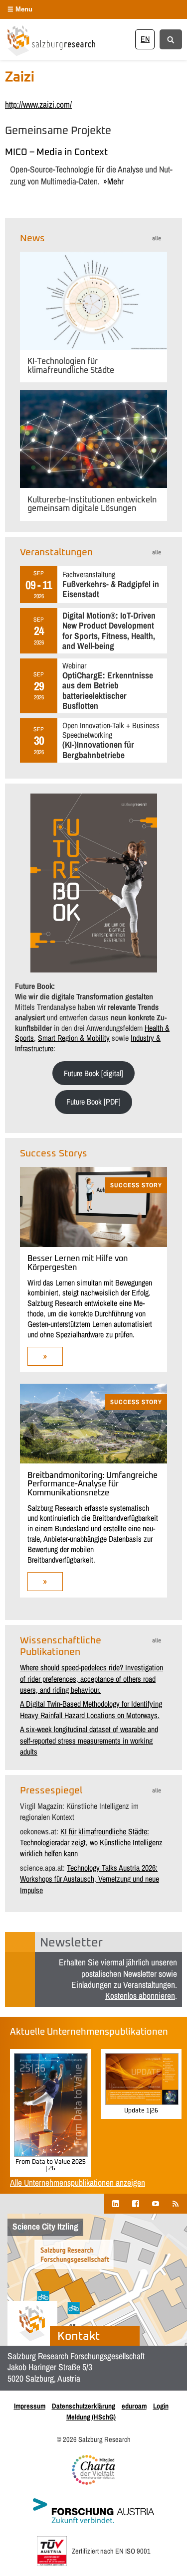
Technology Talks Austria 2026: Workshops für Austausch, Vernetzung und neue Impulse (90, 1879)
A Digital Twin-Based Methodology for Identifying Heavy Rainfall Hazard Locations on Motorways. (91, 1709)
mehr (115, 181)
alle (157, 239)
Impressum (30, 2406)
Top (176, 2562)
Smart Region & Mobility (74, 1038)
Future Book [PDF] (93, 1102)
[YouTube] (156, 2203)
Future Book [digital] (93, 1073)
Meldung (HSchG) (91, 2417)
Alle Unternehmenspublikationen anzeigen (78, 2182)
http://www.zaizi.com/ (38, 104)
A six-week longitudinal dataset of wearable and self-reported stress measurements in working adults (89, 1740)
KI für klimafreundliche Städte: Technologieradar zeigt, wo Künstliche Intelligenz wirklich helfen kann (91, 1843)
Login (161, 2406)
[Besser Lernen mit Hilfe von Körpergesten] (93, 1244)
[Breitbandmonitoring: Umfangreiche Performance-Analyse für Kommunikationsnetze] (93, 1460)
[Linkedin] (116, 2203)
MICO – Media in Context (56, 153)
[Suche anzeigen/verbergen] (171, 39)
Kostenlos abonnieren (140, 1996)
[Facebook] (136, 2203)
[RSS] (176, 2203)
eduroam (134, 2406)
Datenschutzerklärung (84, 2406)
